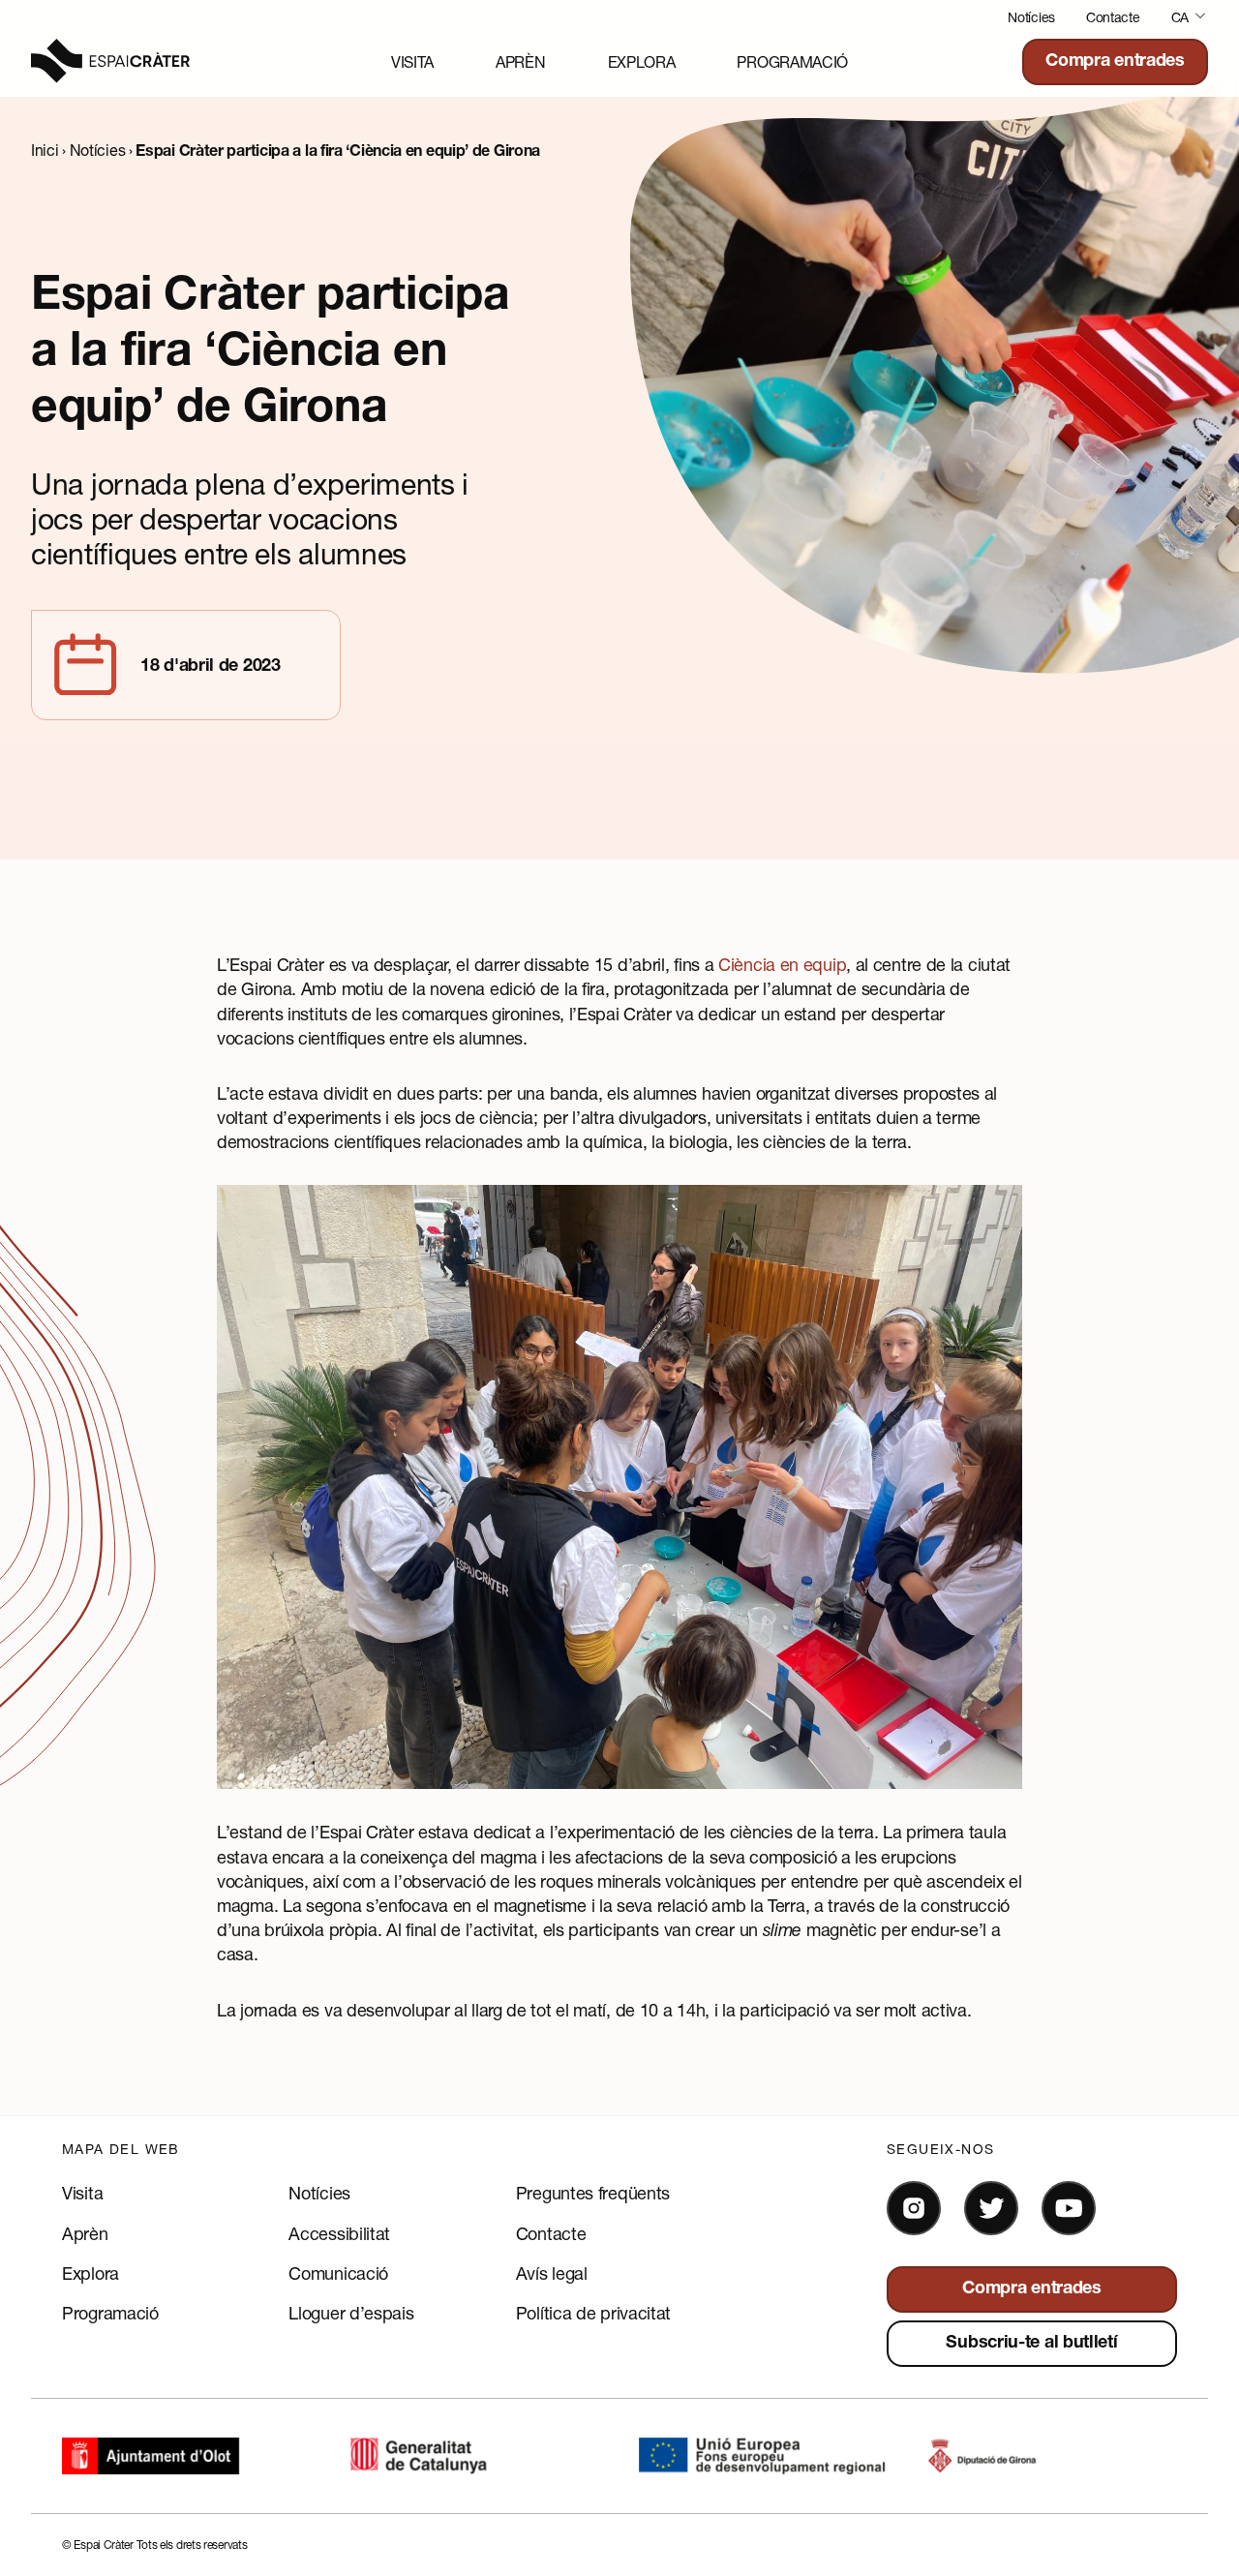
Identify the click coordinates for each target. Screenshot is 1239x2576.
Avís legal (552, 2273)
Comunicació (338, 2273)
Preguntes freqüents (593, 2193)
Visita (412, 61)
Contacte (1113, 17)
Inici (45, 150)
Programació (792, 61)
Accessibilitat (339, 2233)
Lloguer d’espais (351, 2313)
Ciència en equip (782, 964)
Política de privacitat (593, 2313)
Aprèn (521, 61)
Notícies (1031, 17)
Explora (642, 61)
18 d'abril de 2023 (211, 667)
